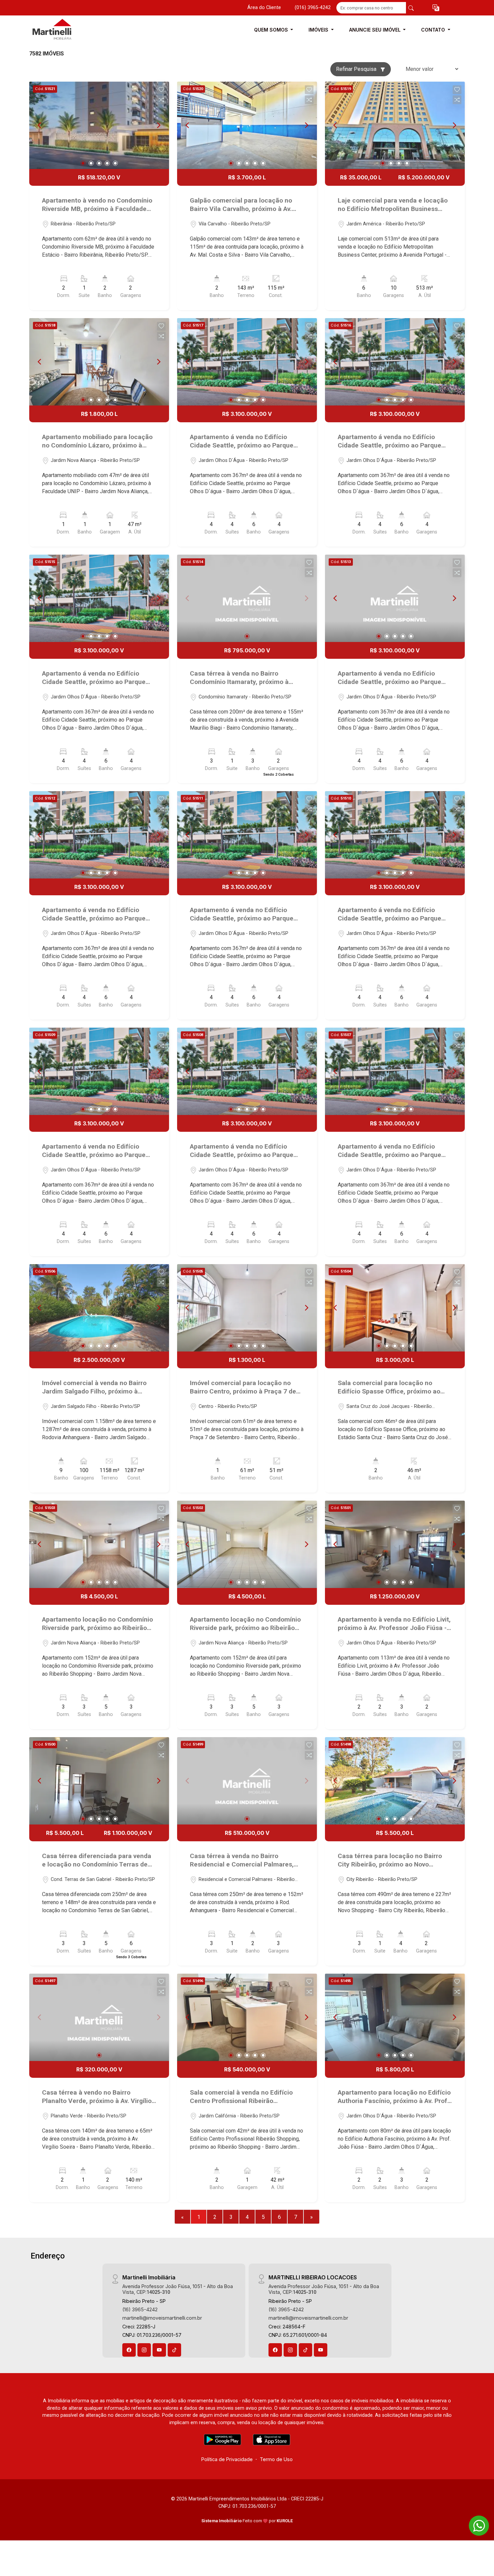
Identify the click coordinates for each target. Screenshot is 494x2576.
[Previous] (40, 125)
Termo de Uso (276, 2459)
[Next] (158, 125)
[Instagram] (144, 2350)
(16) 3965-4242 (140, 2309)
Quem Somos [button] (272, 30)
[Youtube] (159, 2350)
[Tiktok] (174, 2350)
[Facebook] (129, 2350)
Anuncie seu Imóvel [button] (376, 30)
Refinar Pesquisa (357, 69)
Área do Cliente (264, 8)
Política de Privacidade (227, 2459)
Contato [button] (434, 30)
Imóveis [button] (319, 30)
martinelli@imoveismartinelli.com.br (162, 2318)
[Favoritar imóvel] (161, 90)
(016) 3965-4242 (313, 8)
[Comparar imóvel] (161, 100)
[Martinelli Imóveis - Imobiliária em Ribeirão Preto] (63, 30)
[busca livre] (411, 8)
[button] (436, 8)
